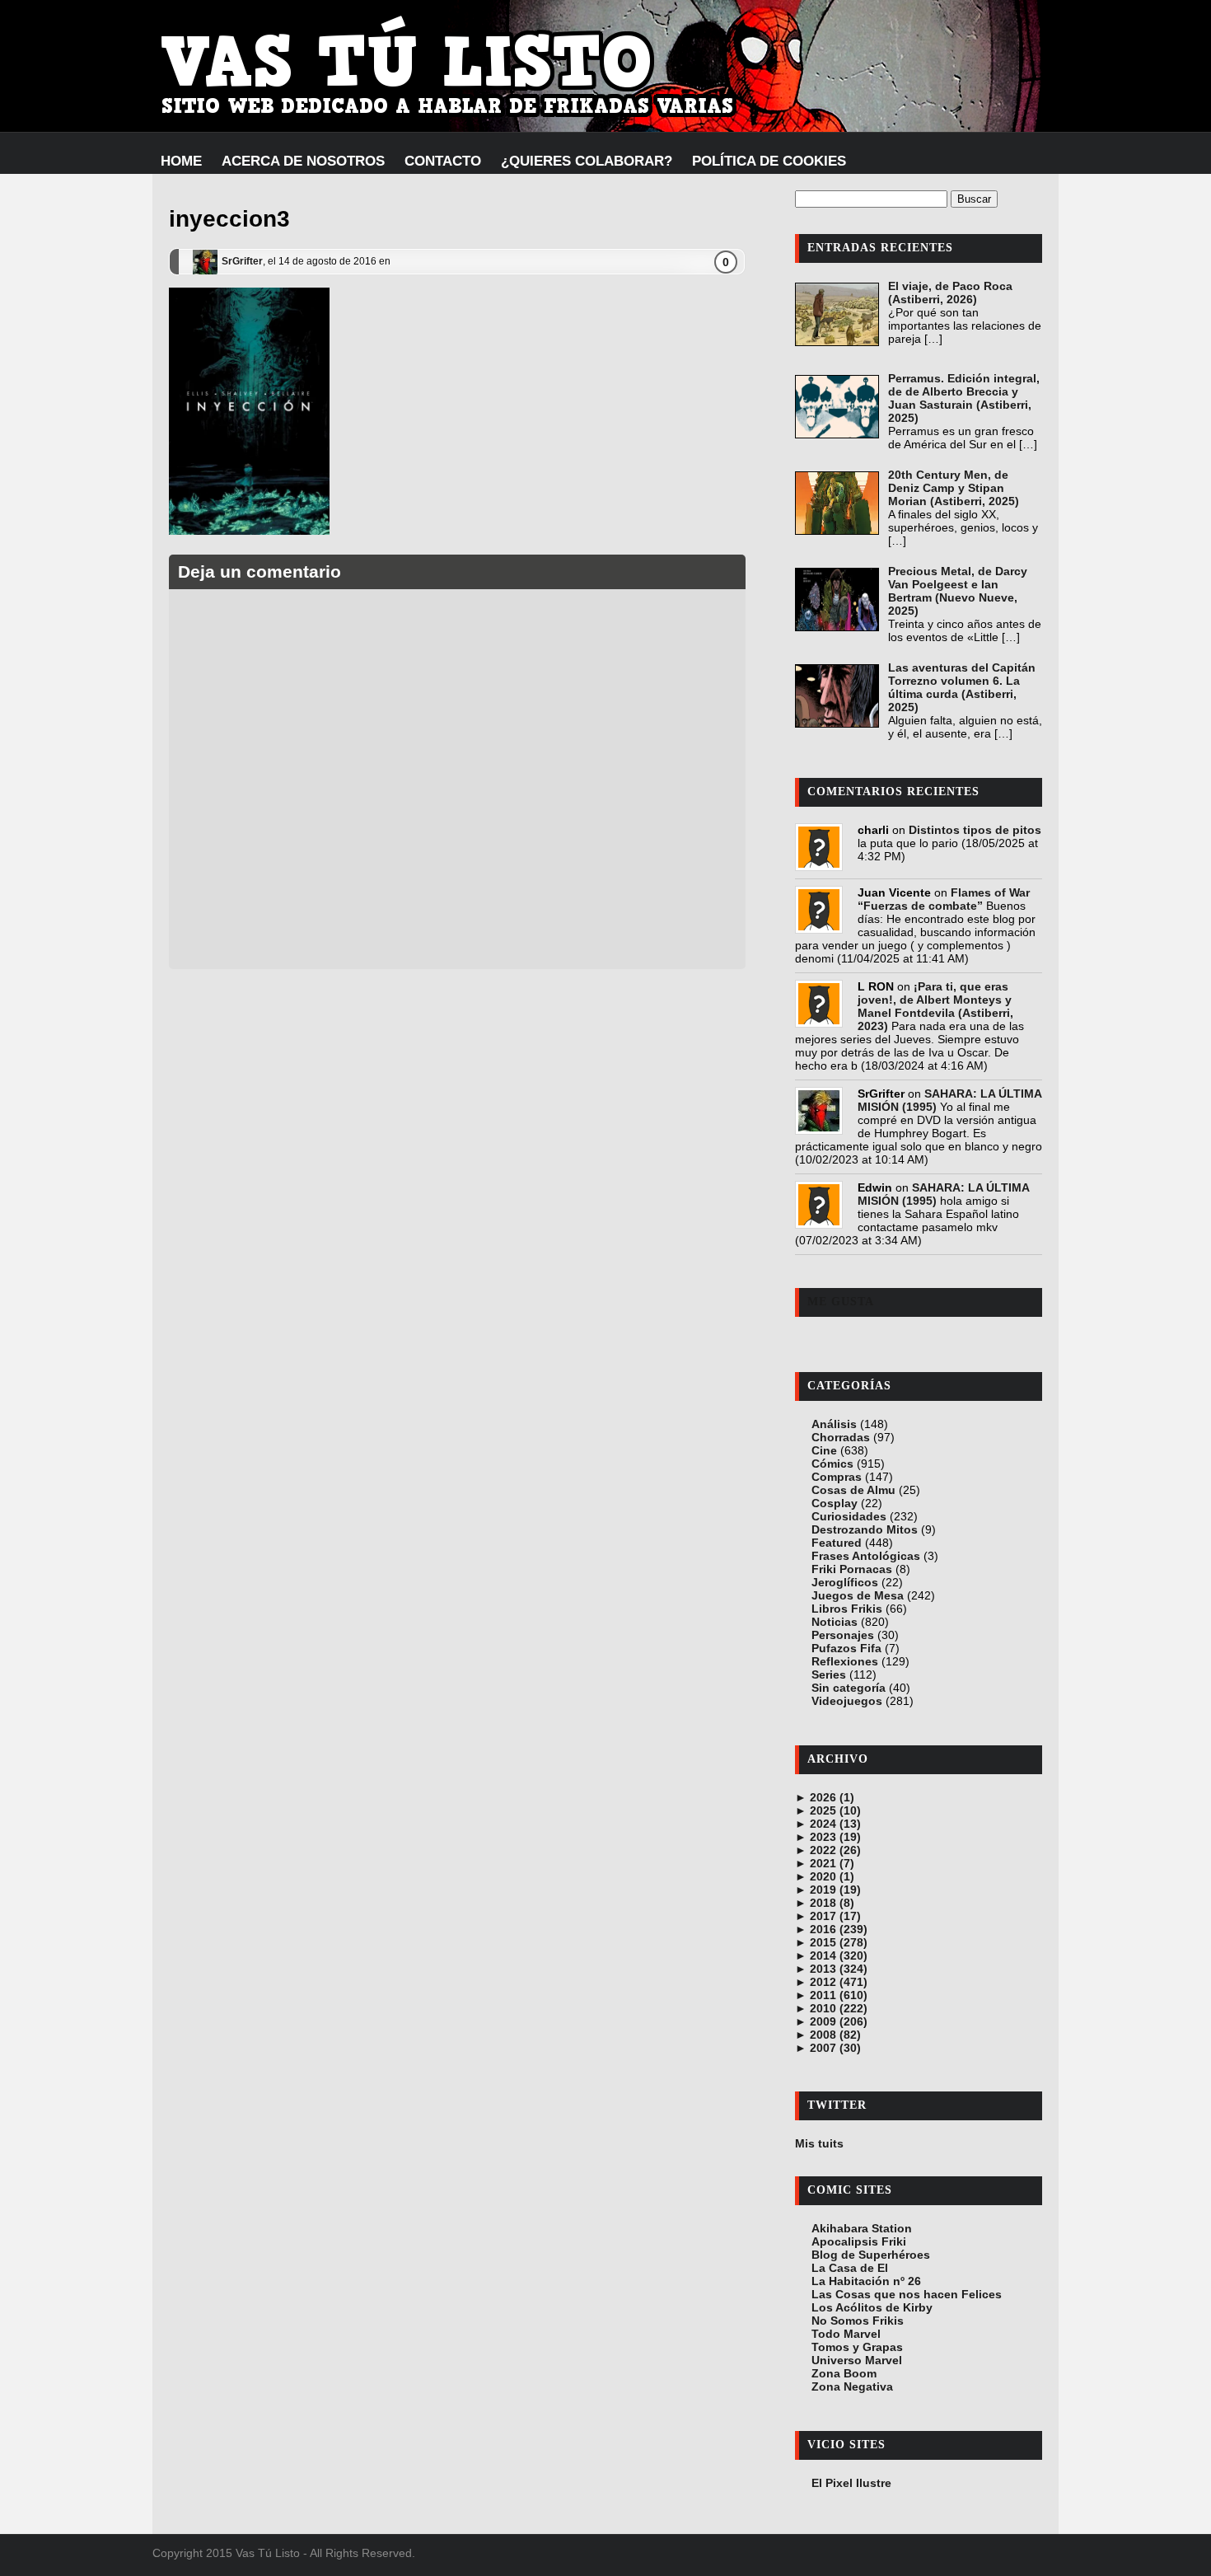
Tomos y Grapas (857, 2347)
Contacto (443, 161)
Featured (837, 1543)
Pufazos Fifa (846, 1648)
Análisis (834, 1424)
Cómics (832, 1464)
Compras (837, 1477)
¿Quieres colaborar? (587, 161)
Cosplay (835, 1503)
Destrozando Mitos (865, 1529)
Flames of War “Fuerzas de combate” (944, 899)
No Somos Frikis (858, 2321)
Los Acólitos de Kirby (872, 2307)
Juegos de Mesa (858, 1595)
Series (829, 1674)
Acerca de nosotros (303, 161)
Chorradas (841, 1437)
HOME (181, 161)
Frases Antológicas (866, 1556)
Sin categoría (849, 1688)
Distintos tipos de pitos (975, 830)
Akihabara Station (862, 2228)
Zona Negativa (852, 2386)
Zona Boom (844, 2373)
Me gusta (841, 1302)
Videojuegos (847, 1701)
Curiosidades (849, 1516)
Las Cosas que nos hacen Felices (907, 2294)
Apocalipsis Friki (859, 2241)
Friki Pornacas (852, 1569)
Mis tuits (819, 2143)
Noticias (835, 1622)
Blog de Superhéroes (871, 2255)
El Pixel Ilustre (851, 2483)
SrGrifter (242, 261)
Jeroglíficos (845, 1582)
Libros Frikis (847, 1609)
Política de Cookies (769, 161)
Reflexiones (845, 1661)
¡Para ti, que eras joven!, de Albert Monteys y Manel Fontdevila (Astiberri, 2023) (935, 1006)
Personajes (843, 1635)
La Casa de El (850, 2268)
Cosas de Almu (853, 1490)
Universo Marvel (857, 2360)
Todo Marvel (846, 2334)
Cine (824, 1450)
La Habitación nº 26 (866, 2281)
